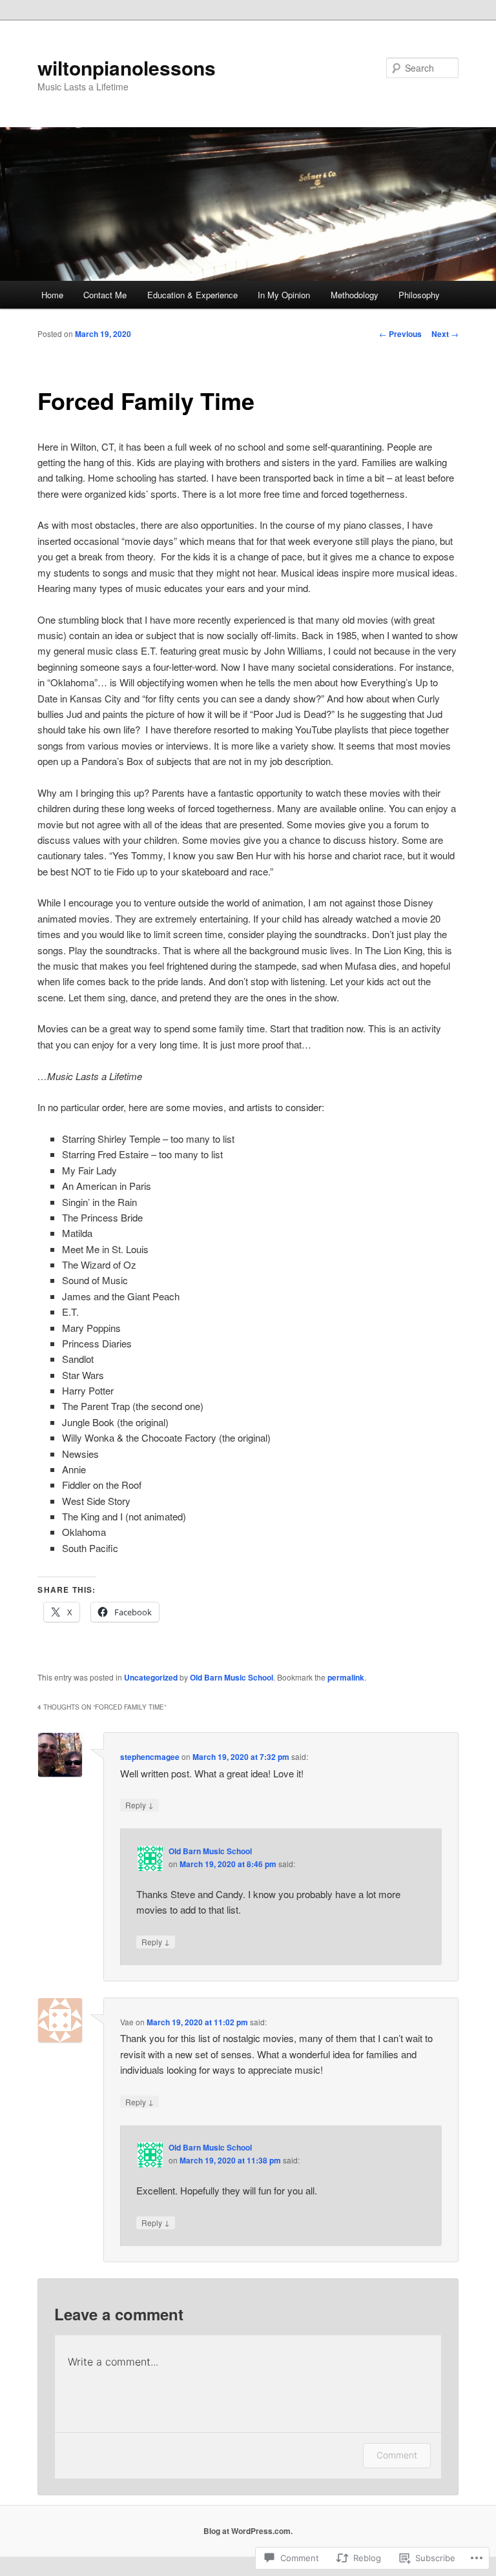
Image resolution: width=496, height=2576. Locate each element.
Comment (397, 2455)
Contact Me (105, 295)
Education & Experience (192, 295)
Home (52, 295)
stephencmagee (150, 1757)
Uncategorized (151, 1677)
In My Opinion (284, 295)
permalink (346, 1677)
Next (445, 334)
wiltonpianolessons (127, 67)
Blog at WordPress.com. (248, 2531)
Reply (139, 1804)
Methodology (355, 295)
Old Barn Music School (232, 1677)
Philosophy (419, 295)
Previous (400, 334)
